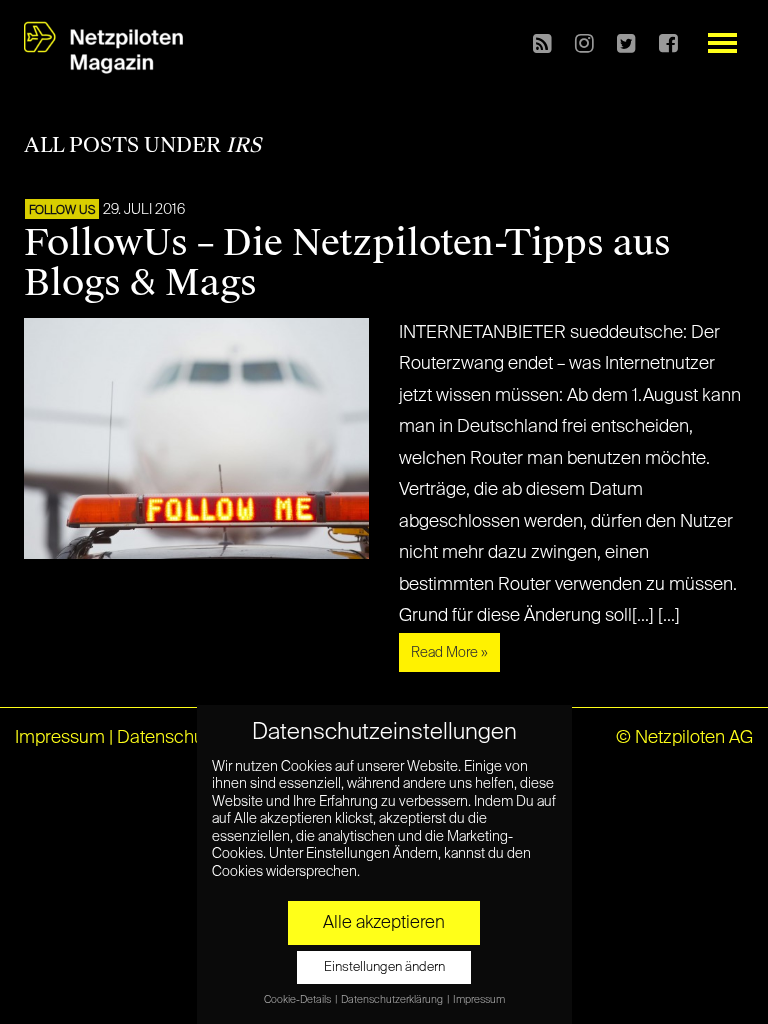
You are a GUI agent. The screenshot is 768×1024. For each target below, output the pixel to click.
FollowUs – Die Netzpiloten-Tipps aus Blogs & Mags (347, 263)
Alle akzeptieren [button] (384, 923)
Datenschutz (167, 738)
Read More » (449, 653)
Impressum (60, 738)
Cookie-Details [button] (298, 1000)
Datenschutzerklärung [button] (393, 1000)
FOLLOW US (62, 211)
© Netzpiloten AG (684, 738)
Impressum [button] (479, 1000)
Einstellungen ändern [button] (384, 967)
